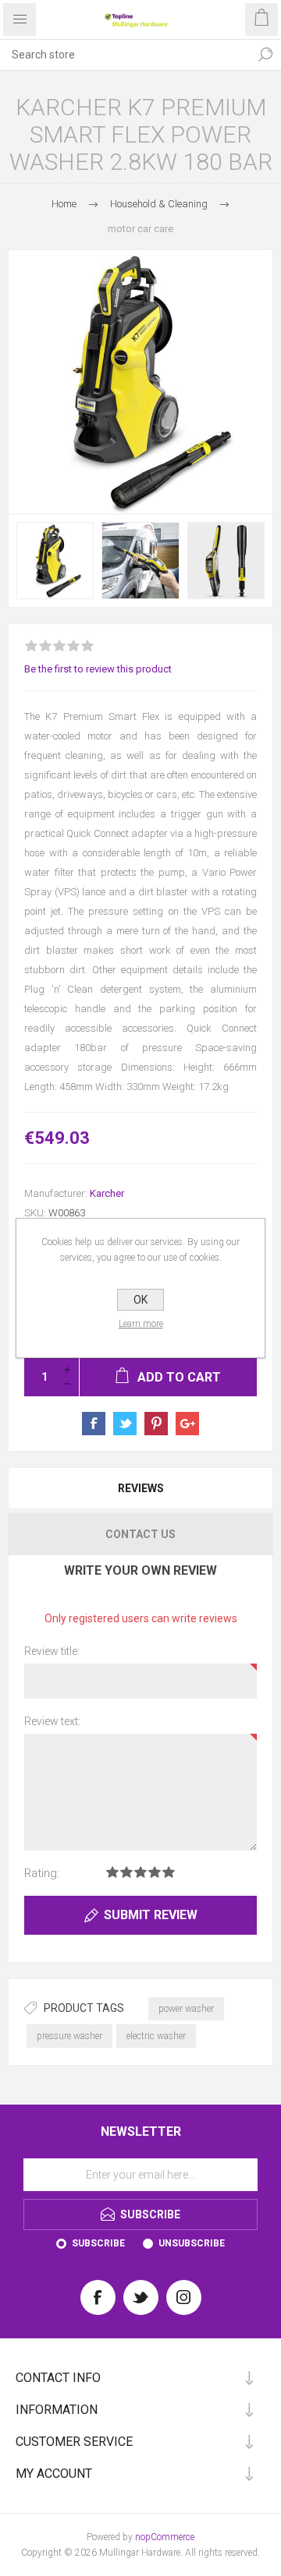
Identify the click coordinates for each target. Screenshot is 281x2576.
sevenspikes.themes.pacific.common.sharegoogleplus (187, 1424)
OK (140, 1300)
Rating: (42, 1873)
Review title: (52, 1651)
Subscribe (98, 2243)
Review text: (52, 1721)
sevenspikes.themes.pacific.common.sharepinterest (156, 1424)
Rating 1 (112, 1872)
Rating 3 (140, 1872)
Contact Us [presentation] (140, 1534)
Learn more (141, 1324)
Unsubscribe (192, 2243)
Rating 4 (155, 1872)
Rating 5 (169, 1872)
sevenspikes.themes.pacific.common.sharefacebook (94, 1424)
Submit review (151, 1915)
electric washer (156, 2036)
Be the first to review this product (98, 669)
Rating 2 (126, 1872)
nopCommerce (165, 2537)
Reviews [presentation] (141, 1488)
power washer (186, 2009)
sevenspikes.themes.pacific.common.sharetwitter (125, 1424)
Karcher (107, 1193)
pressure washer (69, 2036)
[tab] (140, 1488)
